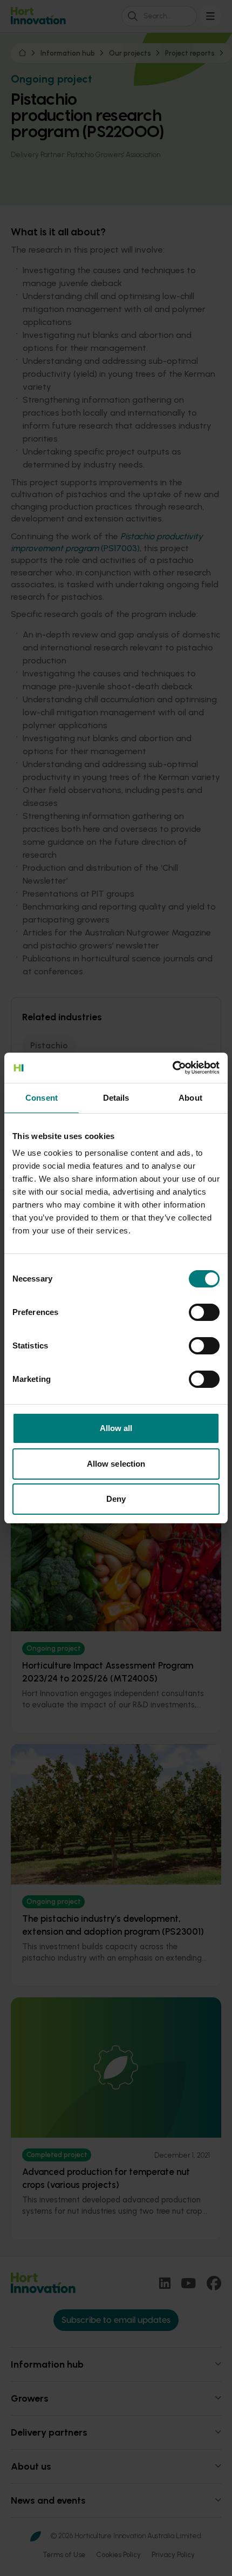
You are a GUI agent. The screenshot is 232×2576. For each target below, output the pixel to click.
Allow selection (116, 1464)
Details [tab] (116, 1098)
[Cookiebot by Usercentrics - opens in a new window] (172, 1068)
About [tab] (190, 1098)
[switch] (204, 1312)
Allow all (116, 1428)
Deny (116, 1499)
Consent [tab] (42, 1098)
